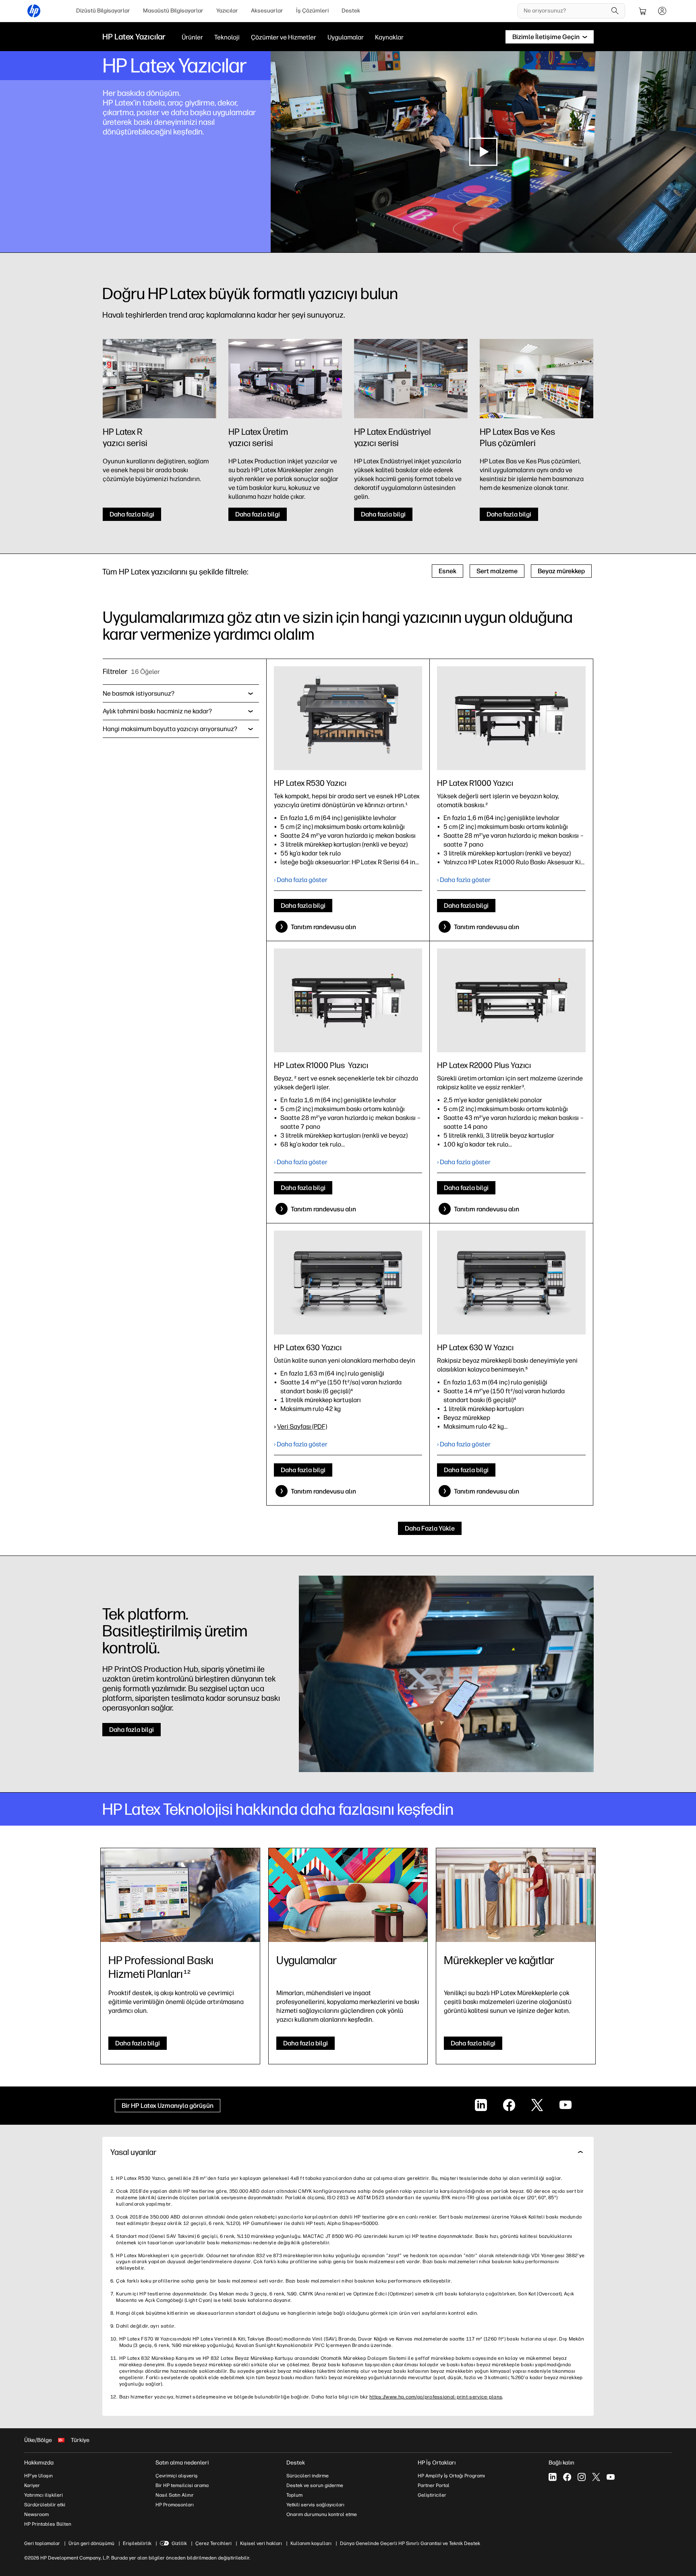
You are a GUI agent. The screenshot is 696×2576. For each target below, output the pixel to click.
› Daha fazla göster (301, 880)
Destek (351, 11)
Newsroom (36, 2514)
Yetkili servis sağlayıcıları (315, 2505)
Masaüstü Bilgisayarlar (173, 11)
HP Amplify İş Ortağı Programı (451, 2476)
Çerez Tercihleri (213, 2543)
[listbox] (181, 694)
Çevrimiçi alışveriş (177, 2476)
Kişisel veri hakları (261, 2543)
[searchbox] (565, 11)
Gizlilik (179, 2543)
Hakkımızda (39, 2463)
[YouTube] (611, 2477)
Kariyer (32, 2485)
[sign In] (662, 11)
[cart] (643, 11)
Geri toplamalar (42, 2543)
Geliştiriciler (432, 2495)
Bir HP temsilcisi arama (182, 2485)
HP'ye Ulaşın (38, 2476)
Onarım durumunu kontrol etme (322, 2514)
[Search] (615, 11)
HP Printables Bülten (48, 2524)
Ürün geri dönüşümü (91, 2543)
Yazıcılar (227, 11)
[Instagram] (582, 2477)
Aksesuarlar (267, 11)
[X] (596, 2477)
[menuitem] (103, 11)
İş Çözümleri (312, 11)
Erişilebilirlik (137, 2543)
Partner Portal (434, 2485)
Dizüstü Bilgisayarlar (103, 11)
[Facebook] (567, 2477)
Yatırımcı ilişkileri (43, 2495)
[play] (483, 152)
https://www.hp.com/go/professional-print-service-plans (436, 2397)
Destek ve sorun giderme (315, 2485)
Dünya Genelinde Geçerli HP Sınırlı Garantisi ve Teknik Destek (410, 2543)
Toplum (294, 2495)
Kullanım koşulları (311, 2543)
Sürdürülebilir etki (45, 2505)
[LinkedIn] (553, 2477)
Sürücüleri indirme (308, 2476)
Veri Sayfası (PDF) (302, 1426)
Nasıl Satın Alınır (175, 2495)
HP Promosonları (175, 2505)
